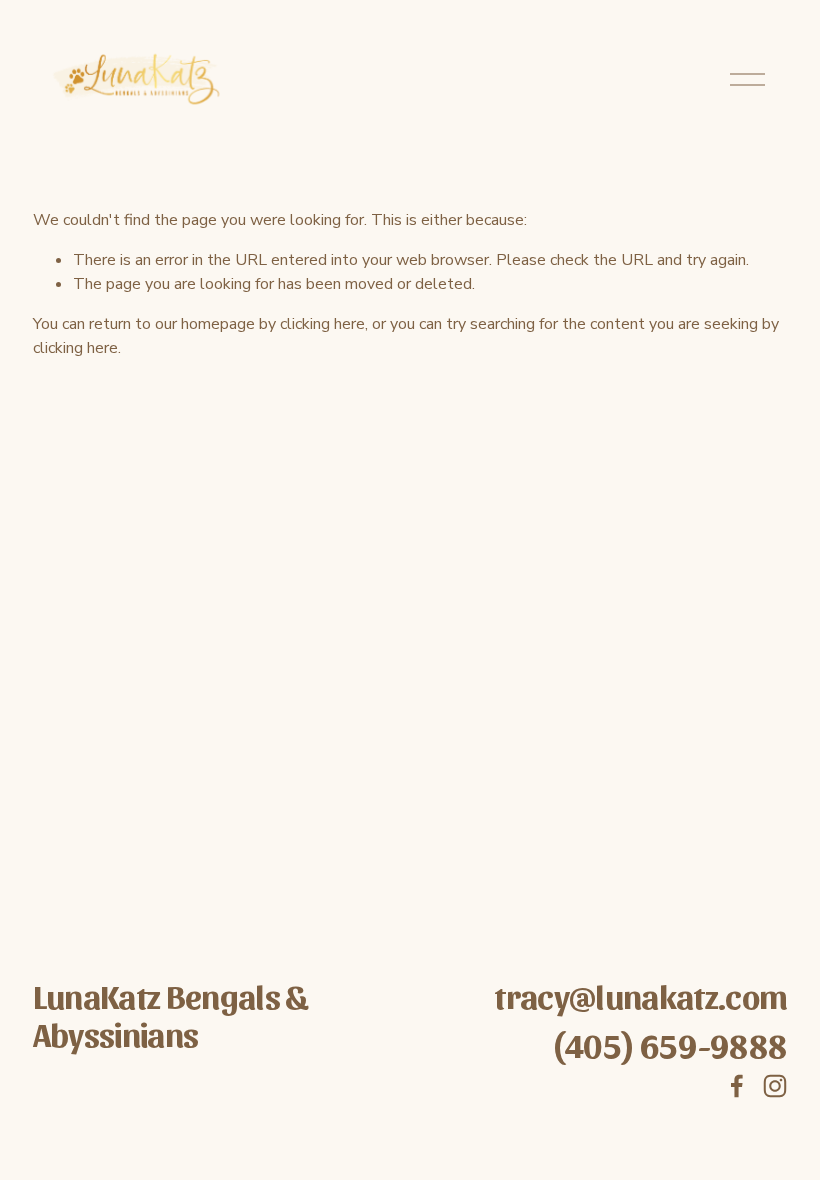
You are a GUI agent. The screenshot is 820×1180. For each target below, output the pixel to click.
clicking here (322, 324)
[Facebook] (737, 1086)
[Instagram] (775, 1086)
